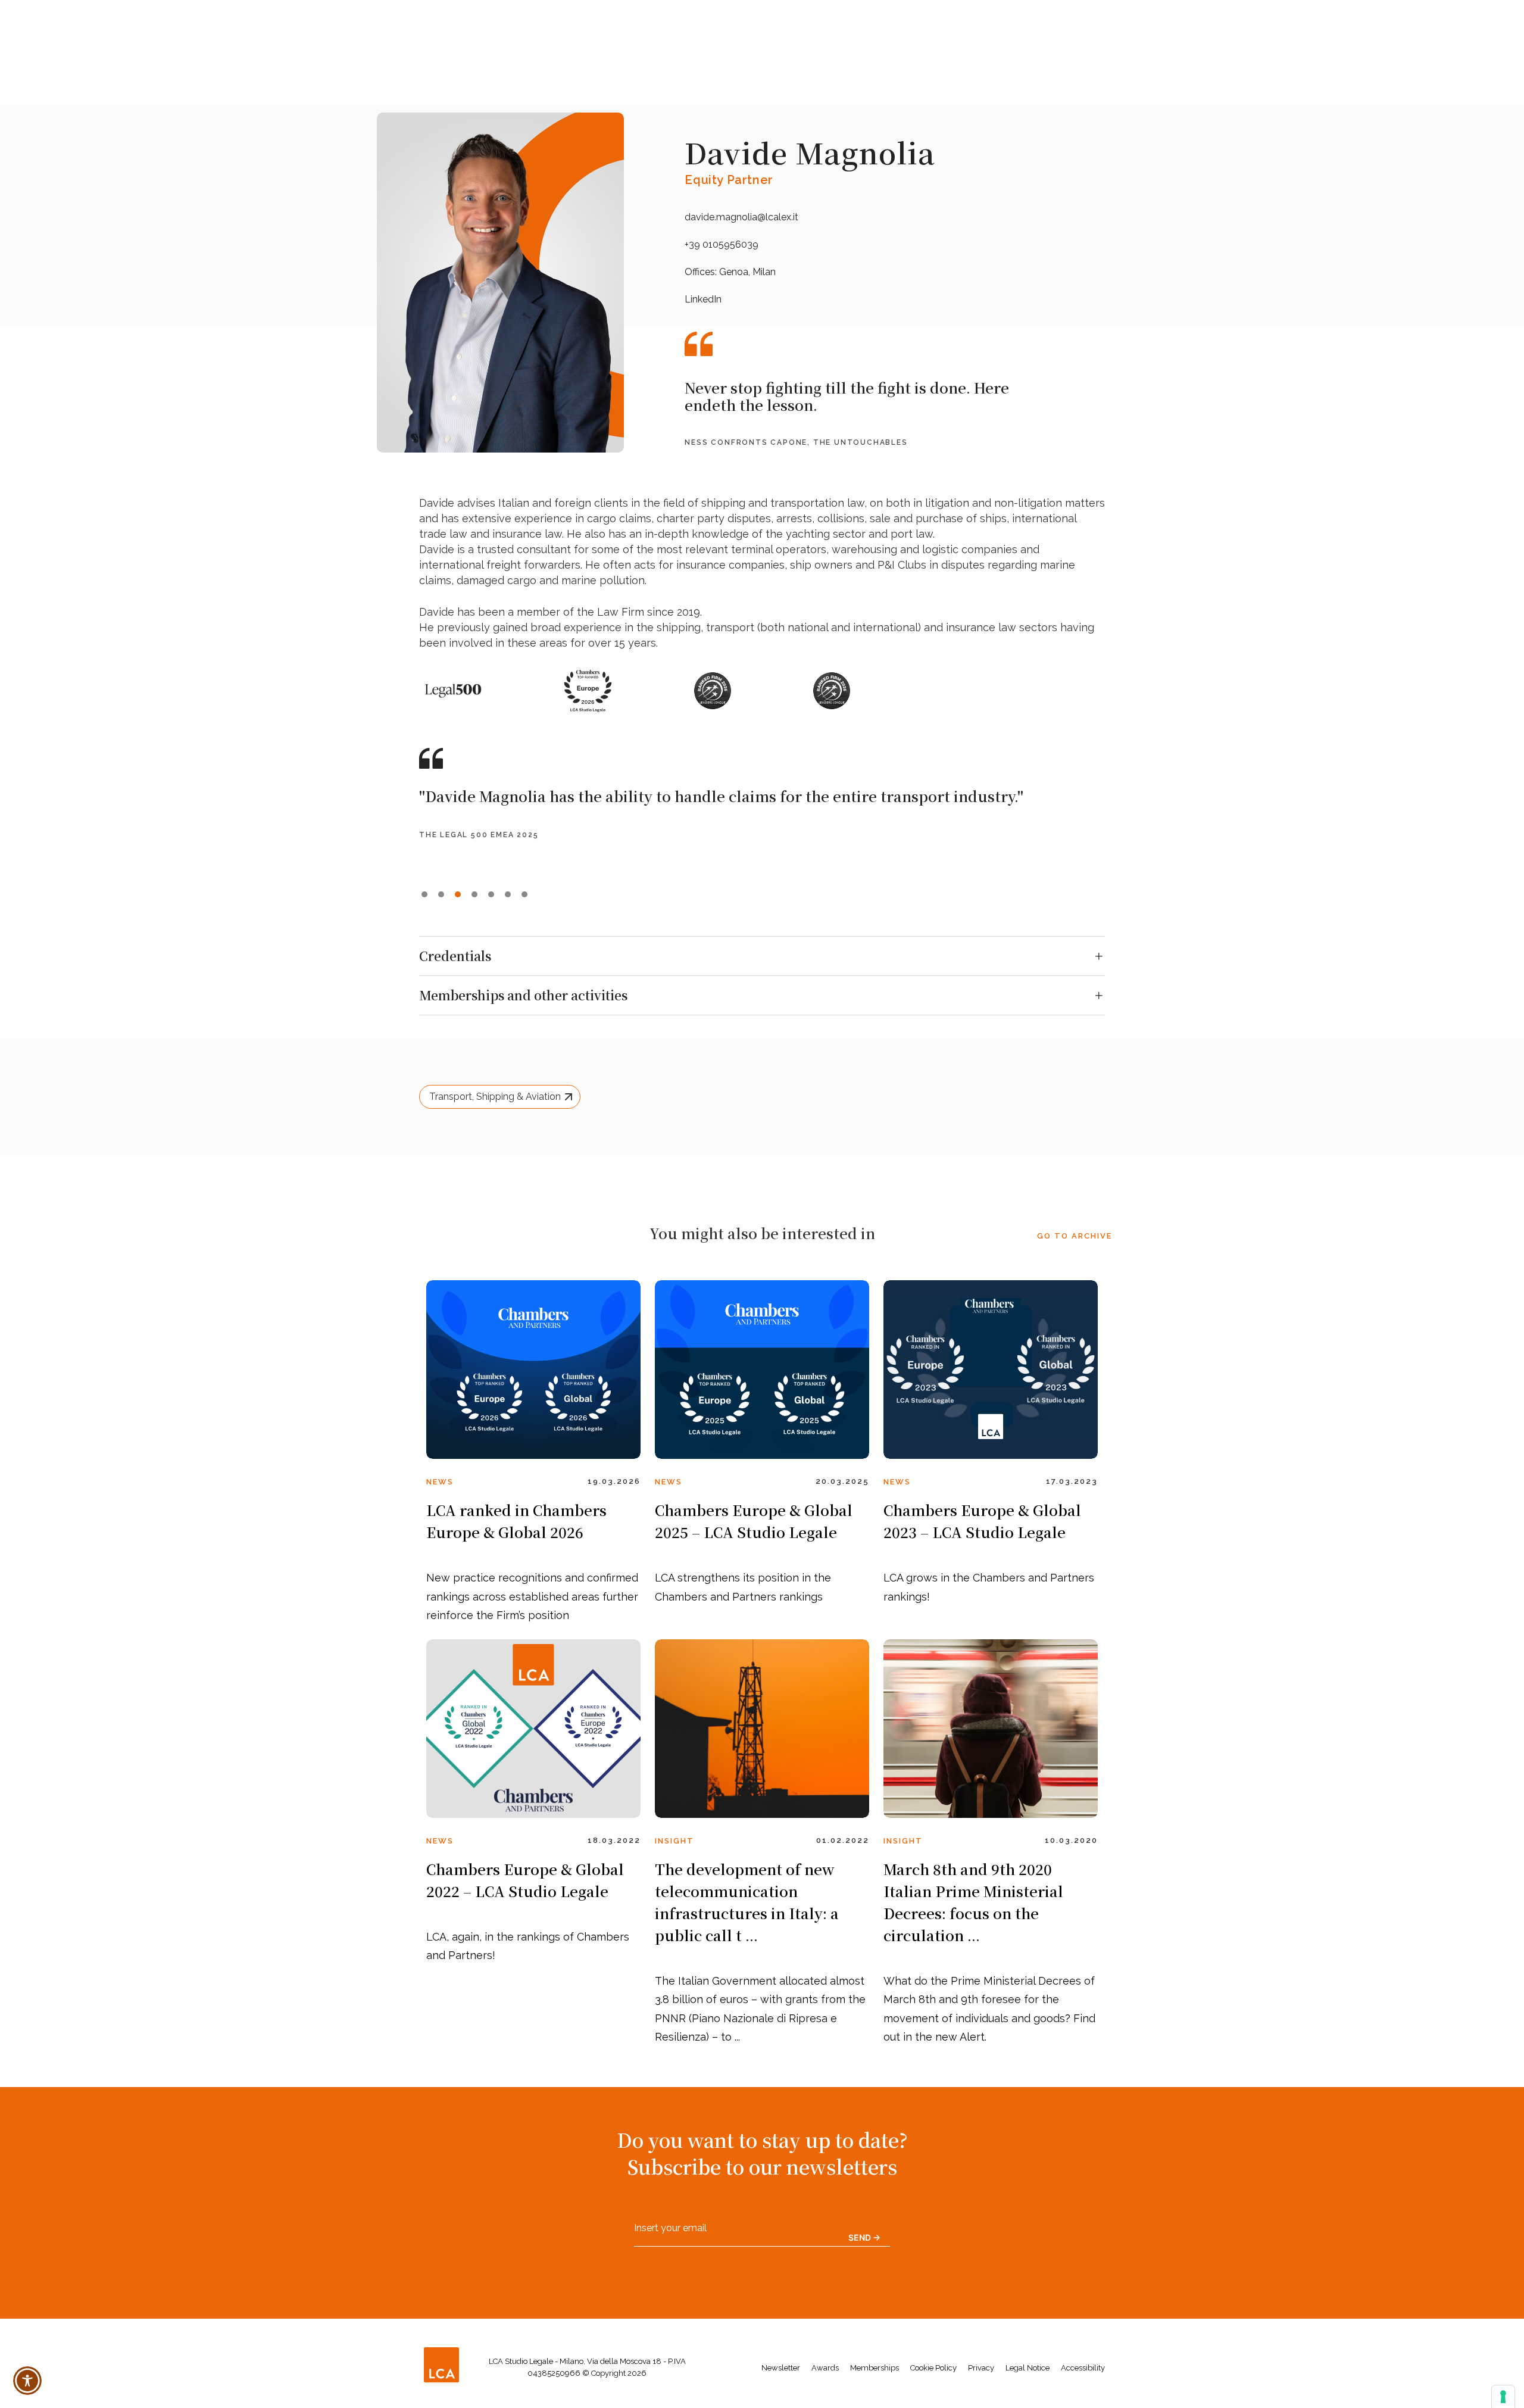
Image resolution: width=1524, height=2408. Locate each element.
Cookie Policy (933, 2368)
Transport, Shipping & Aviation (495, 1097)
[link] (533, 1370)
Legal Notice (1028, 2368)
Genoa (734, 272)
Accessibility (1083, 2368)
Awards (825, 2368)
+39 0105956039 (722, 244)
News (440, 1482)
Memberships (875, 2368)
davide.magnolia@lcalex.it (741, 217)
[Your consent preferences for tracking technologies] (1503, 2397)
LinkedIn (703, 299)
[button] (424, 894)
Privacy (981, 2368)
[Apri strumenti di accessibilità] (27, 2381)
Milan (764, 272)
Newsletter (781, 2368)
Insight (674, 1841)
